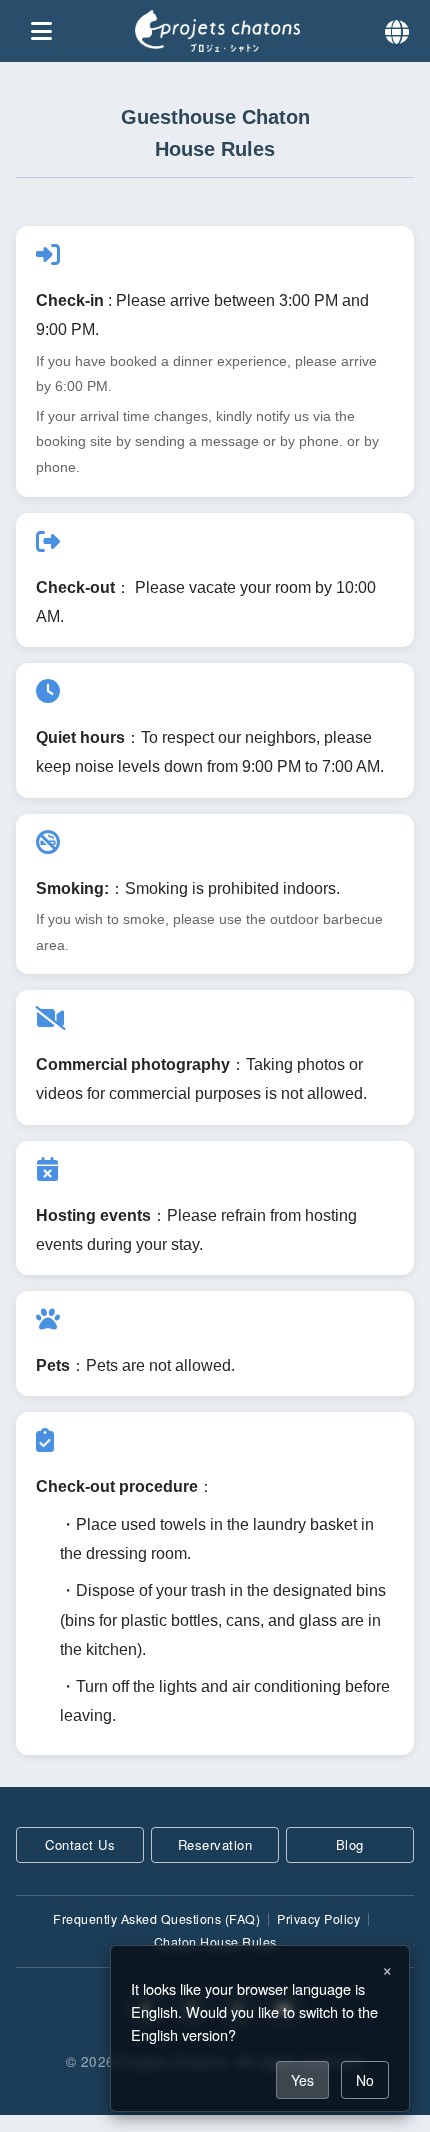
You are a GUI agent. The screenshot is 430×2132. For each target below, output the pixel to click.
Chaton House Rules (215, 1942)
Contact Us (80, 1844)
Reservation (215, 1844)
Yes (302, 2080)
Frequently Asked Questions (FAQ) (156, 1919)
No (365, 2080)
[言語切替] (397, 30)
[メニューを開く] (41, 32)
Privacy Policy (318, 1919)
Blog (350, 1844)
